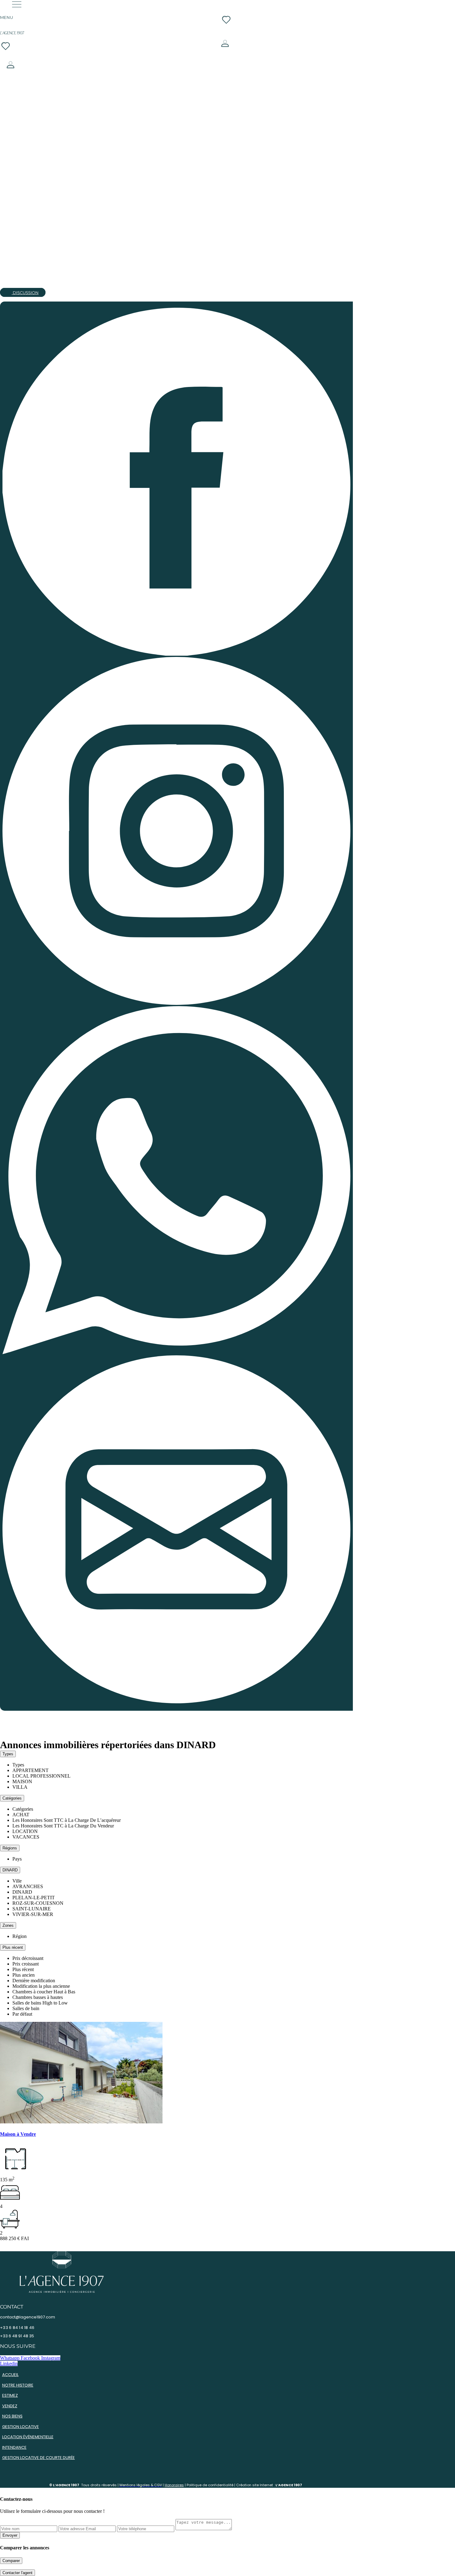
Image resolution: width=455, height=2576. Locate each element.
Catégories (12, 1798)
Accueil (10, 2375)
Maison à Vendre (18, 2134)
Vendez (10, 2406)
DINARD (10, 1870)
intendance (14, 2447)
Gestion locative (21, 2427)
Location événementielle (28, 2437)
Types (8, 1754)
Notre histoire (18, 2385)
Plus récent (13, 1947)
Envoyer (10, 2535)
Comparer (11, 2561)
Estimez (10, 2395)
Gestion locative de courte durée (39, 2458)
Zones (8, 1925)
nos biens (12, 2416)
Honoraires (174, 2485)
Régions (10, 1848)
